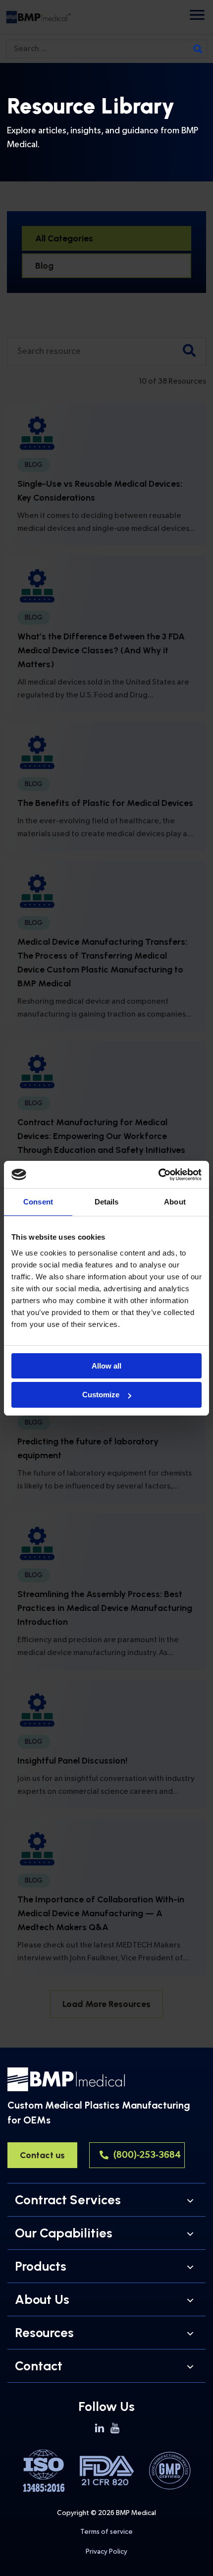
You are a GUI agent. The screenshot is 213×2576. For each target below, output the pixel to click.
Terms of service (106, 2532)
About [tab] (175, 1202)
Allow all (106, 1366)
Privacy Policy (106, 2551)
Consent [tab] (38, 1202)
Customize (101, 1395)
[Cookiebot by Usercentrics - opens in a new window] (158, 1175)
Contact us (42, 2155)
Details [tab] (107, 1202)
